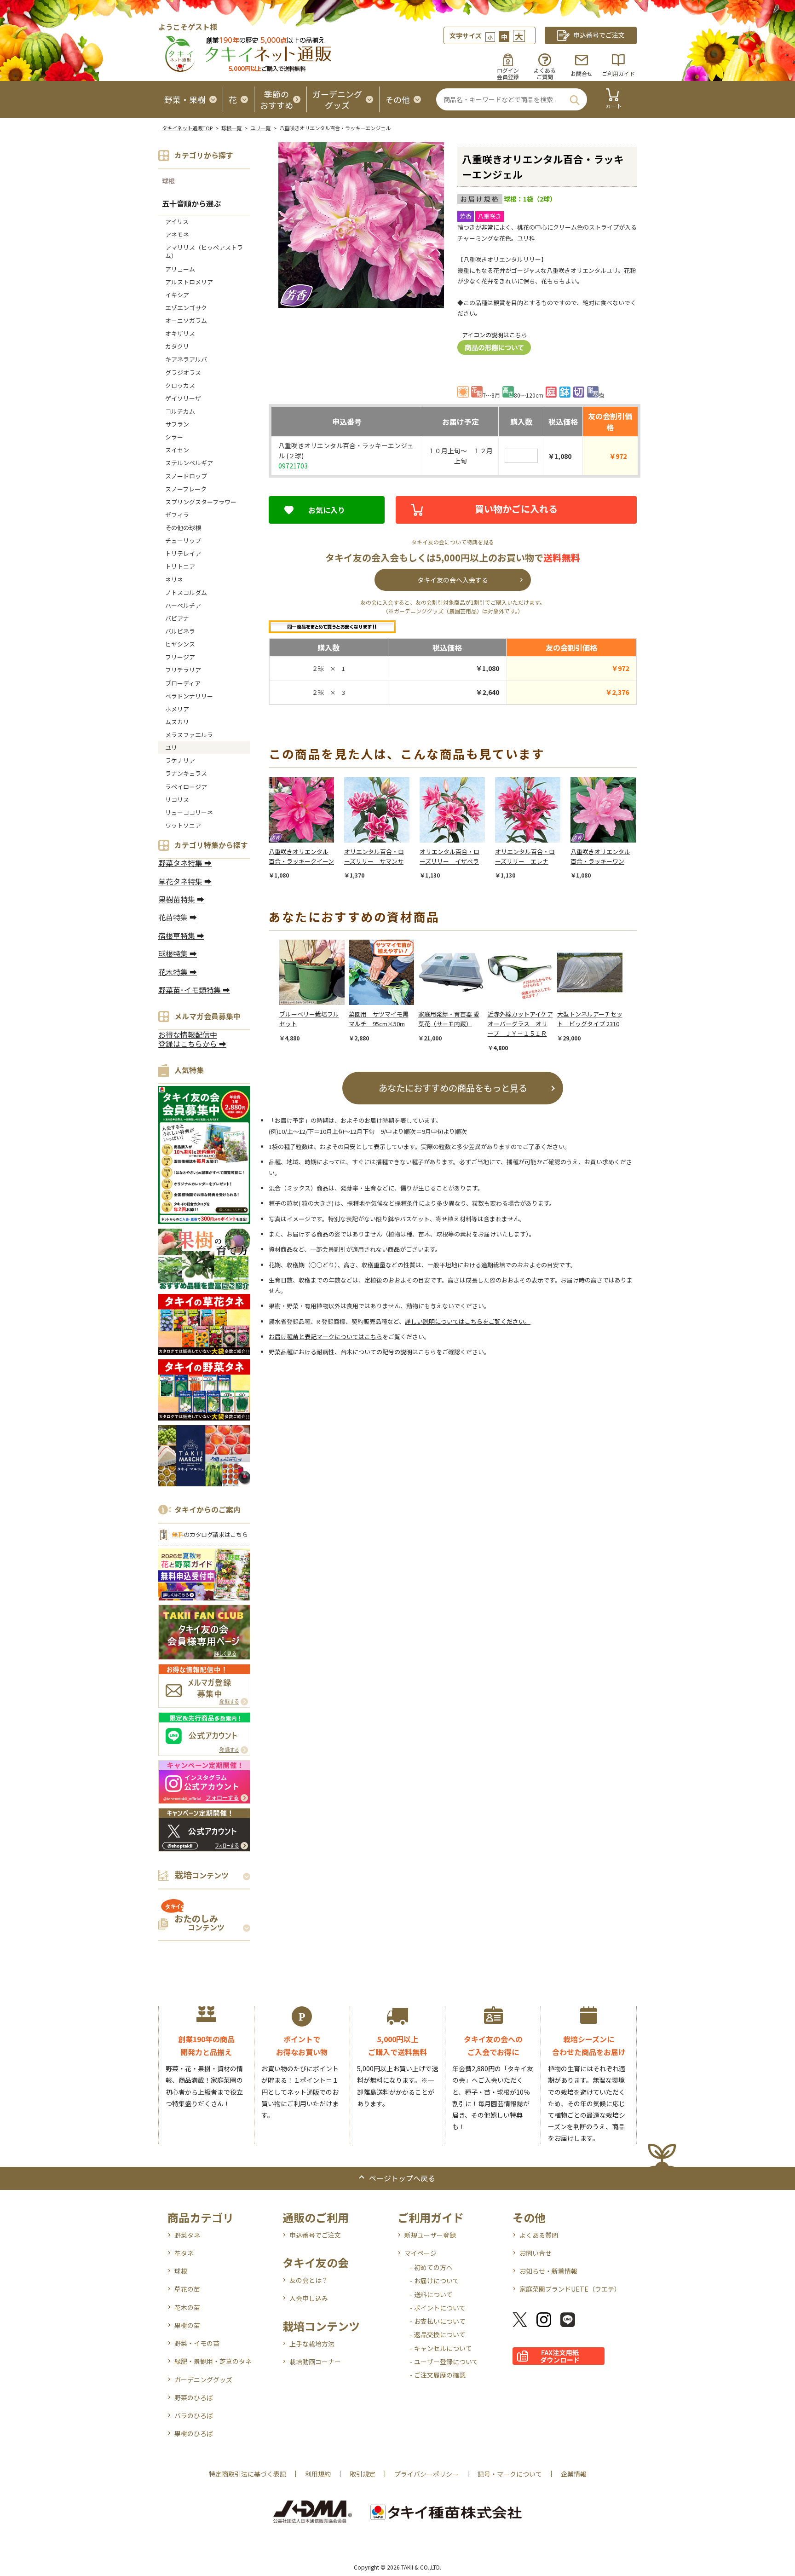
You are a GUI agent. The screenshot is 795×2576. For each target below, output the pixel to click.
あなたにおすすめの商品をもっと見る (453, 1088)
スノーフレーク (186, 489)
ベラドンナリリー (189, 696)
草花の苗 (187, 2289)
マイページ (421, 2253)
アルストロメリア (189, 282)
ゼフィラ (177, 515)
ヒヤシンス (180, 644)
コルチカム (180, 411)
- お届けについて (435, 2281)
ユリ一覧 (260, 128)
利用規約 (318, 2474)
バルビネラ (180, 631)
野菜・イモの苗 (197, 2343)
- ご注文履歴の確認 (438, 2375)
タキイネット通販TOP (187, 128)
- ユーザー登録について (444, 2362)
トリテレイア (183, 553)
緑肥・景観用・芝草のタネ (213, 2361)
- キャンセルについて (441, 2348)
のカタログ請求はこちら (210, 1534)
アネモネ (177, 234)
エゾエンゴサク (186, 308)
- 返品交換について (438, 2334)
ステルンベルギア (189, 463)
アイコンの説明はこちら (495, 335)
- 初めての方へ (431, 2267)
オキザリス (180, 333)
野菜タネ (187, 2235)
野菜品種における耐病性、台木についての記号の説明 (340, 1352)
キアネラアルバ (186, 359)
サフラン (177, 424)
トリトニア (180, 566)
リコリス (177, 800)
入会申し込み (309, 2298)
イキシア (177, 295)
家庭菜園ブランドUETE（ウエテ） (570, 2289)
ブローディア (183, 683)
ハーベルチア (183, 605)
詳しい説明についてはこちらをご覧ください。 (468, 1321)
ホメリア (177, 709)
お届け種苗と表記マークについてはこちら (325, 1337)
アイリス (177, 222)
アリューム (180, 269)
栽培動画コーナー (315, 2362)
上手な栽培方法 (312, 2344)
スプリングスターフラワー (201, 502)
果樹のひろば (194, 2433)
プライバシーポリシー (426, 2474)
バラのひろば (194, 2415)
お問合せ (582, 73)
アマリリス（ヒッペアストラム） (204, 251)
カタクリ (177, 346)
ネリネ (174, 580)
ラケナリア (180, 760)
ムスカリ (177, 722)
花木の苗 (187, 2307)
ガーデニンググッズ (203, 2380)
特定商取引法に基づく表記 (248, 2474)
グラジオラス (183, 373)
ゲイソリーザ (183, 398)
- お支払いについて (438, 2321)
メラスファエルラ (189, 735)
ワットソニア (183, 825)
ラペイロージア (186, 787)
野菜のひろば (194, 2397)
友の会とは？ (309, 2280)
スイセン (177, 450)
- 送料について (431, 2294)
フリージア (180, 657)
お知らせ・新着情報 (548, 2271)
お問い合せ (536, 2253)
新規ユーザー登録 (430, 2235)
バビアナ (177, 618)
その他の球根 (183, 528)
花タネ (184, 2253)
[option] (306, 829)
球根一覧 (231, 128)
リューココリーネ (189, 812)
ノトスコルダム (186, 592)
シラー (174, 437)
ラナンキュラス (186, 773)
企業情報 (574, 2474)
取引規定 (363, 2474)
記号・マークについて (510, 2474)
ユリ (171, 748)
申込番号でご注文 (315, 2235)
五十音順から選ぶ (191, 203)
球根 (168, 181)
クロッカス (180, 385)
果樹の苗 (187, 2325)
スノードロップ (186, 476)
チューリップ (183, 540)
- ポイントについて (438, 2308)
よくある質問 (539, 2235)
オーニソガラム (186, 321)
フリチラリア (183, 670)
